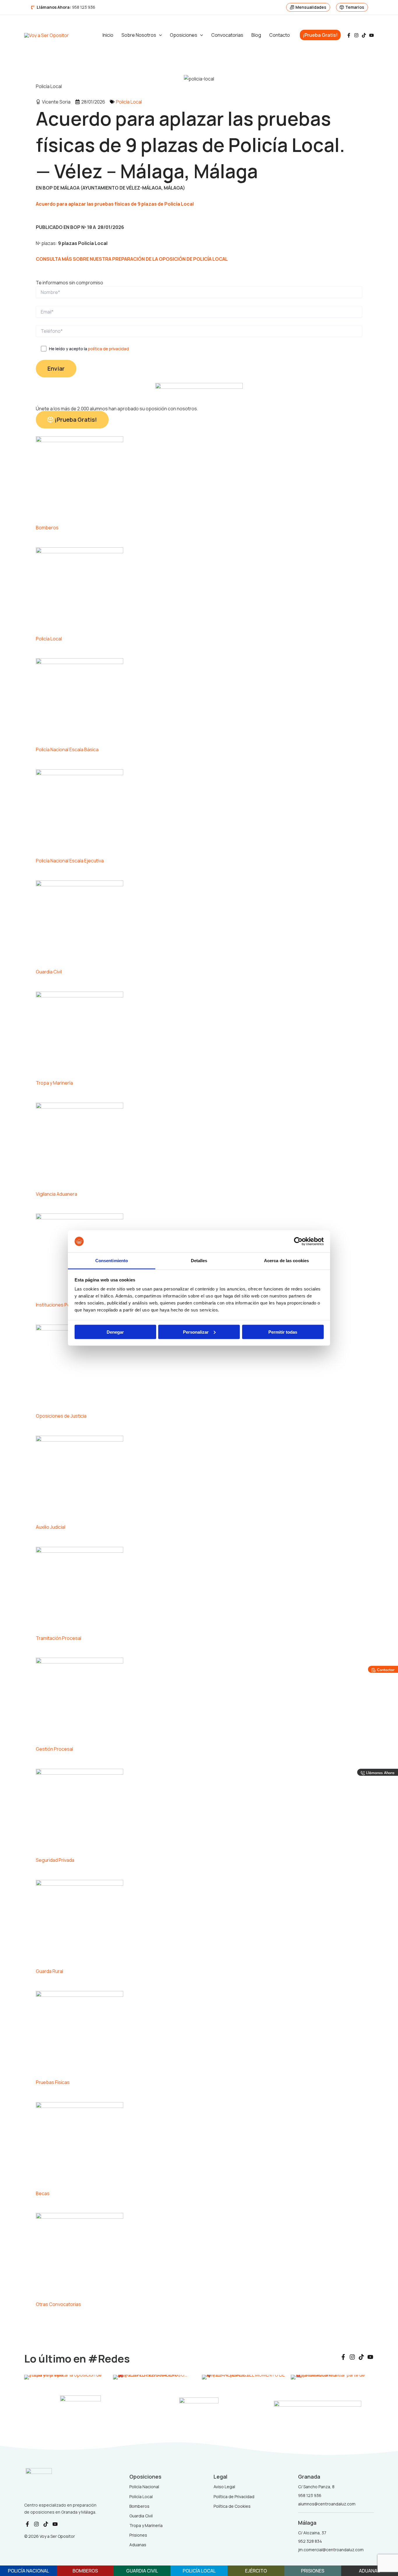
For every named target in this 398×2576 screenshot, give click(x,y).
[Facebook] (349, 35)
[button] (320, 35)
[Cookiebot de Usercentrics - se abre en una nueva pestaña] (298, 1241)
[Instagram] (356, 35)
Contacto (280, 35)
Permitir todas (283, 1332)
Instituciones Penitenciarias (65, 1305)
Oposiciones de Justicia (61, 1416)
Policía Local (129, 102)
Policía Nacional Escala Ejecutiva (70, 861)
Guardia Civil (49, 972)
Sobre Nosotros (139, 35)
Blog (256, 35)
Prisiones (313, 2571)
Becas (43, 2193)
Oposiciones (184, 35)
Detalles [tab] (199, 1261)
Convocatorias (227, 35)
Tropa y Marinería (54, 1083)
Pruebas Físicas (53, 2082)
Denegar (115, 1332)
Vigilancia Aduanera (57, 1194)
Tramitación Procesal (59, 1638)
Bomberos (47, 528)
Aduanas (370, 2571)
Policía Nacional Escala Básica (67, 749)
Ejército (256, 2571)
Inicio (108, 35)
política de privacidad (108, 349)
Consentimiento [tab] (112, 1261)
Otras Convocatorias (58, 2304)
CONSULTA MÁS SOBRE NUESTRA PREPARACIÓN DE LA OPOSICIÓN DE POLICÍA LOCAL (132, 259)
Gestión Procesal (54, 1749)
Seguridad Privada (55, 1860)
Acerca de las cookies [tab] (286, 1261)
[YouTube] (371, 35)
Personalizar (196, 1332)
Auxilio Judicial (51, 1527)
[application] (159, 35)
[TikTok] (364, 35)
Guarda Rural (50, 1971)
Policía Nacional (28, 2571)
